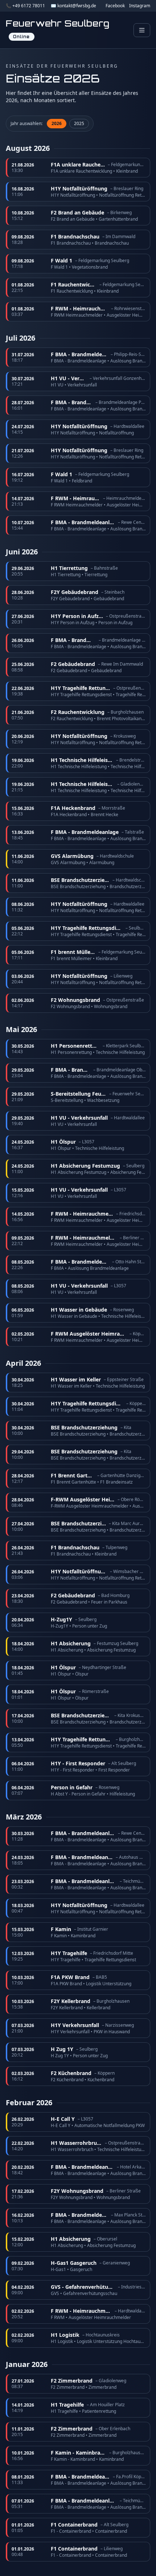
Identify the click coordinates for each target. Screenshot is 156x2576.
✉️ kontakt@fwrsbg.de (73, 6)
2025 (79, 123)
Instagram (140, 6)
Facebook (115, 6)
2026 (57, 123)
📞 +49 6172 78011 (25, 6)
